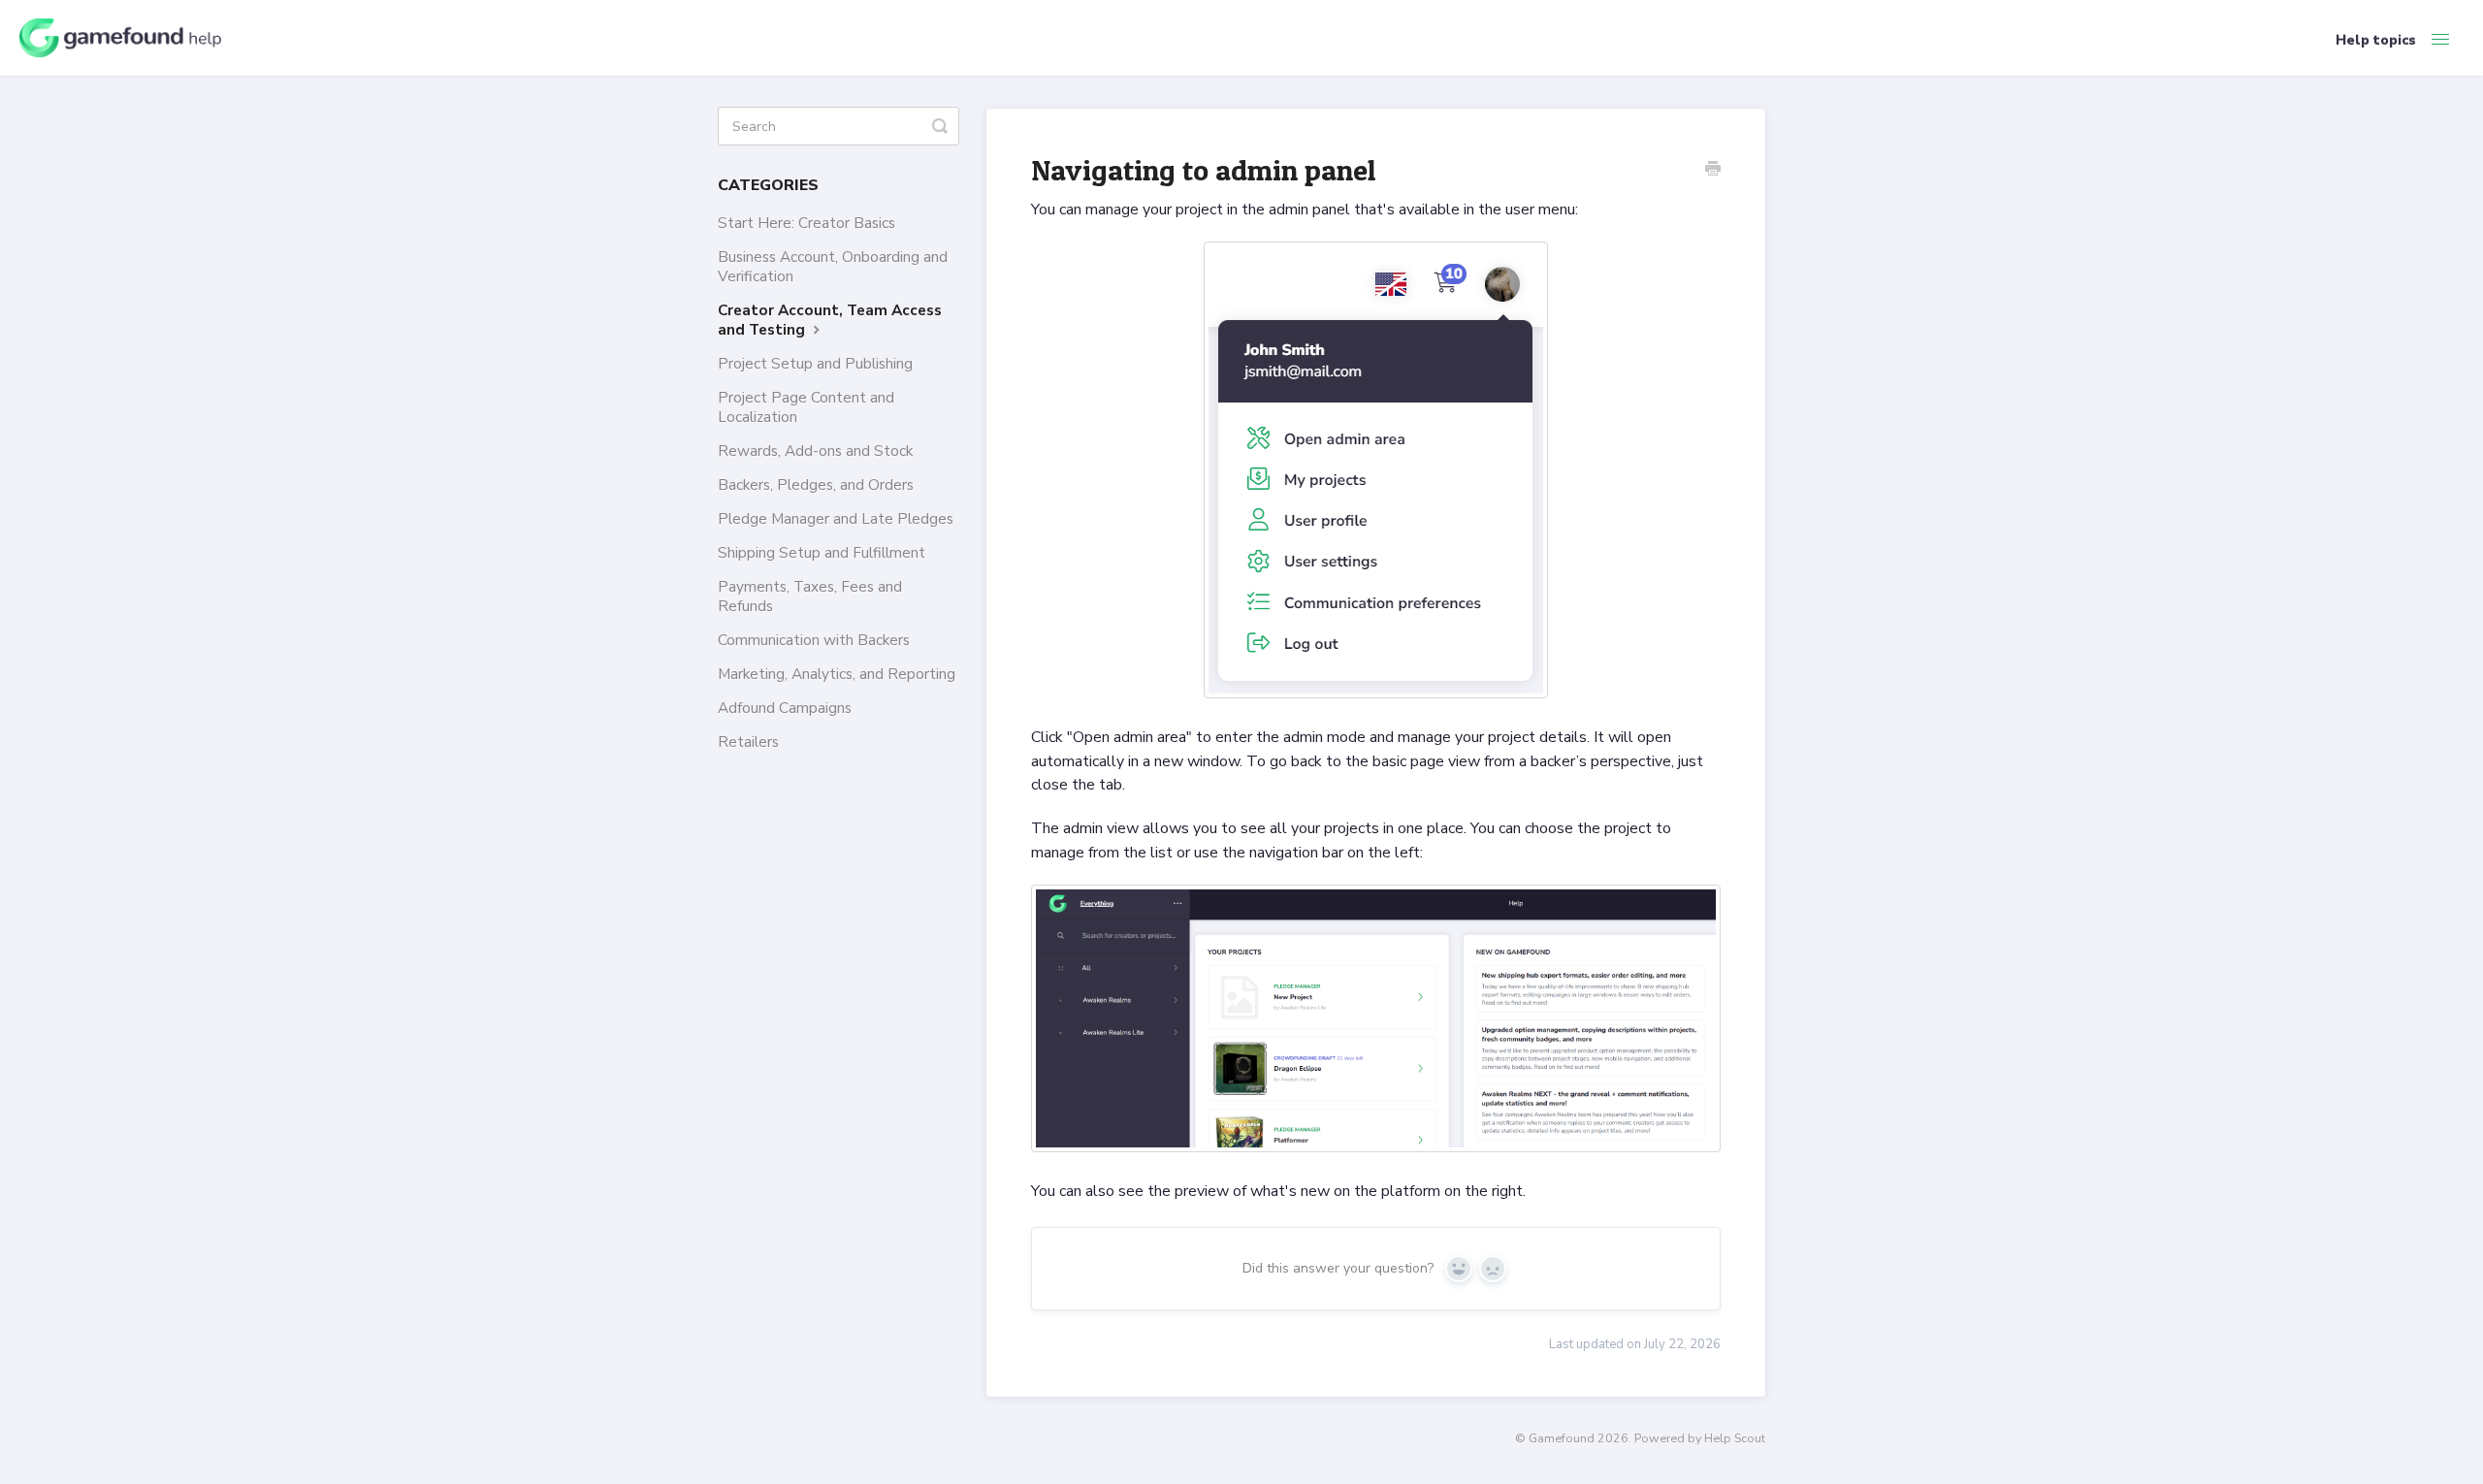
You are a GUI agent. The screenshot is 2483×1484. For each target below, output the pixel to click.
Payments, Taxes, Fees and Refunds (810, 596)
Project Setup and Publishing (815, 363)
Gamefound (1562, 1438)
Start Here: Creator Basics (806, 223)
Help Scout (1735, 1438)
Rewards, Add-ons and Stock (815, 451)
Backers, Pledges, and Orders (816, 484)
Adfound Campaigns (785, 708)
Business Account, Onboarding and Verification (833, 266)
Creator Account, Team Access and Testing (830, 320)
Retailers (748, 742)
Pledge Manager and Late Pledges (836, 518)
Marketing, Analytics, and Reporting (837, 674)
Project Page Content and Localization (806, 407)
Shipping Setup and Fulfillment (822, 552)
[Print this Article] (1713, 171)
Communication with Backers (814, 640)
